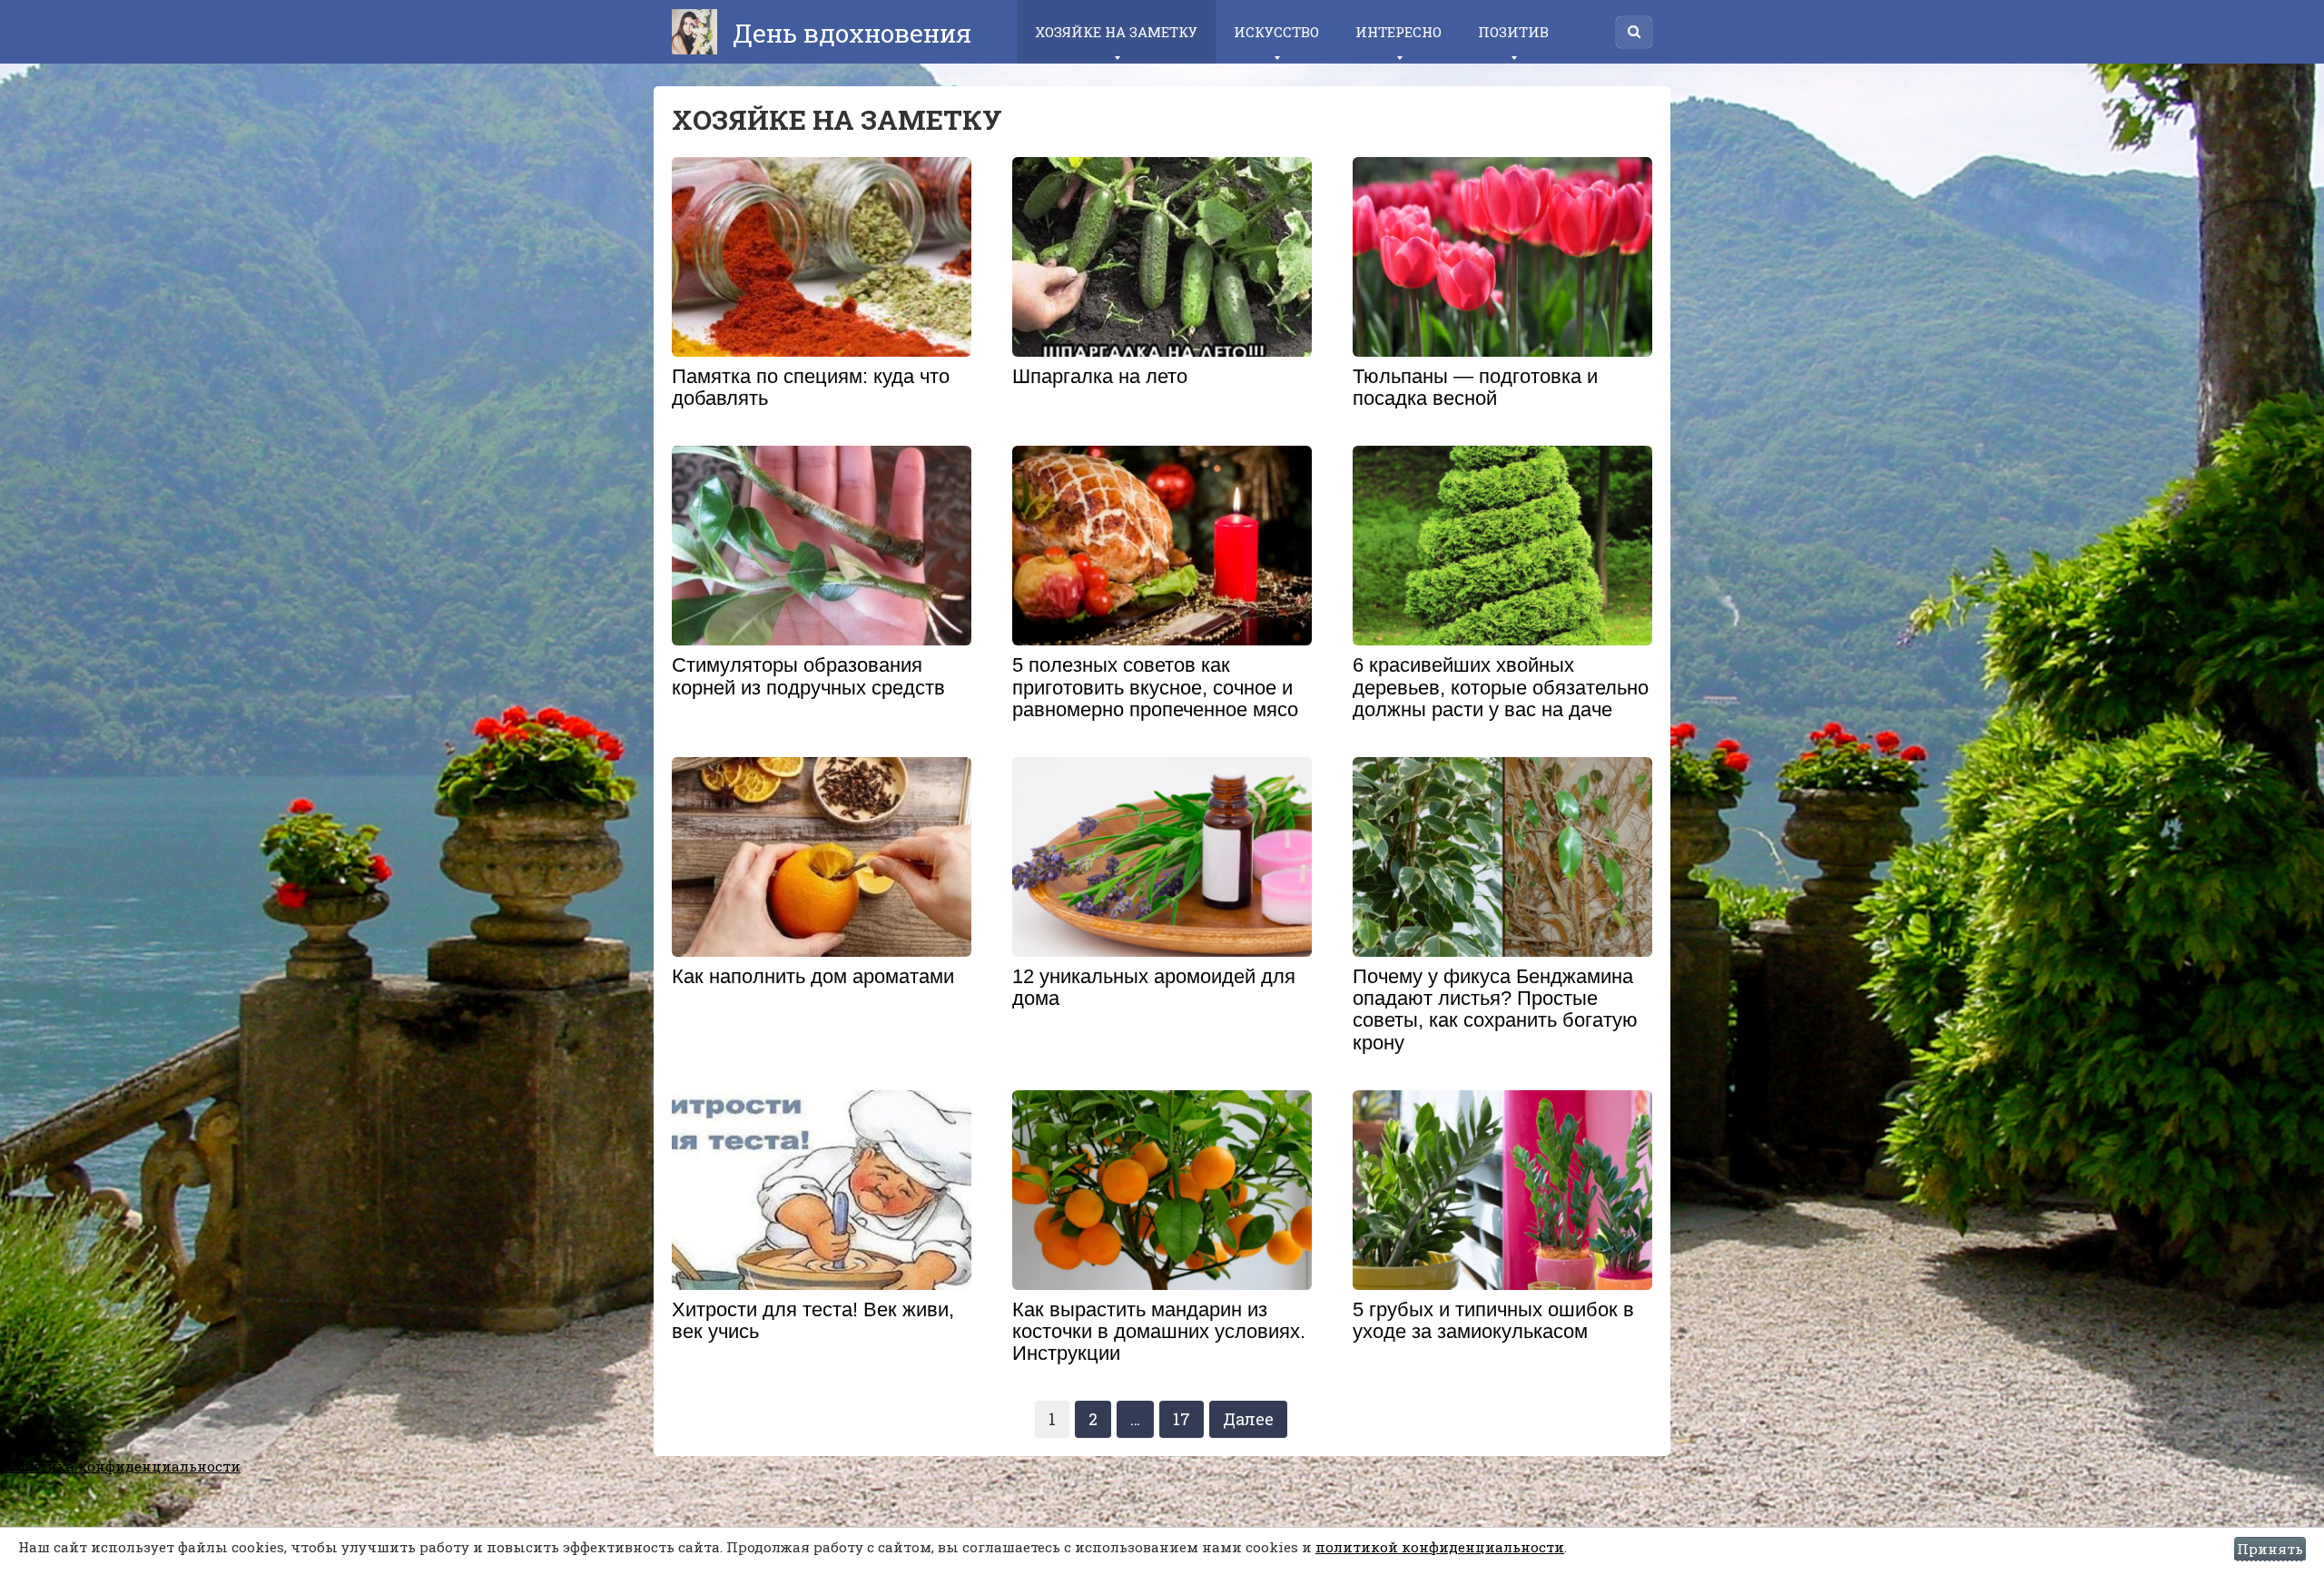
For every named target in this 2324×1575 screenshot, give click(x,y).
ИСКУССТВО (1276, 32)
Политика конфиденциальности (120, 1466)
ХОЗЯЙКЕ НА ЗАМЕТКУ (1116, 32)
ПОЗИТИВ (1513, 32)
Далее (1248, 1419)
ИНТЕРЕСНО (1398, 32)
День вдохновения (849, 33)
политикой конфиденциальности (1440, 1547)
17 (1182, 1419)
